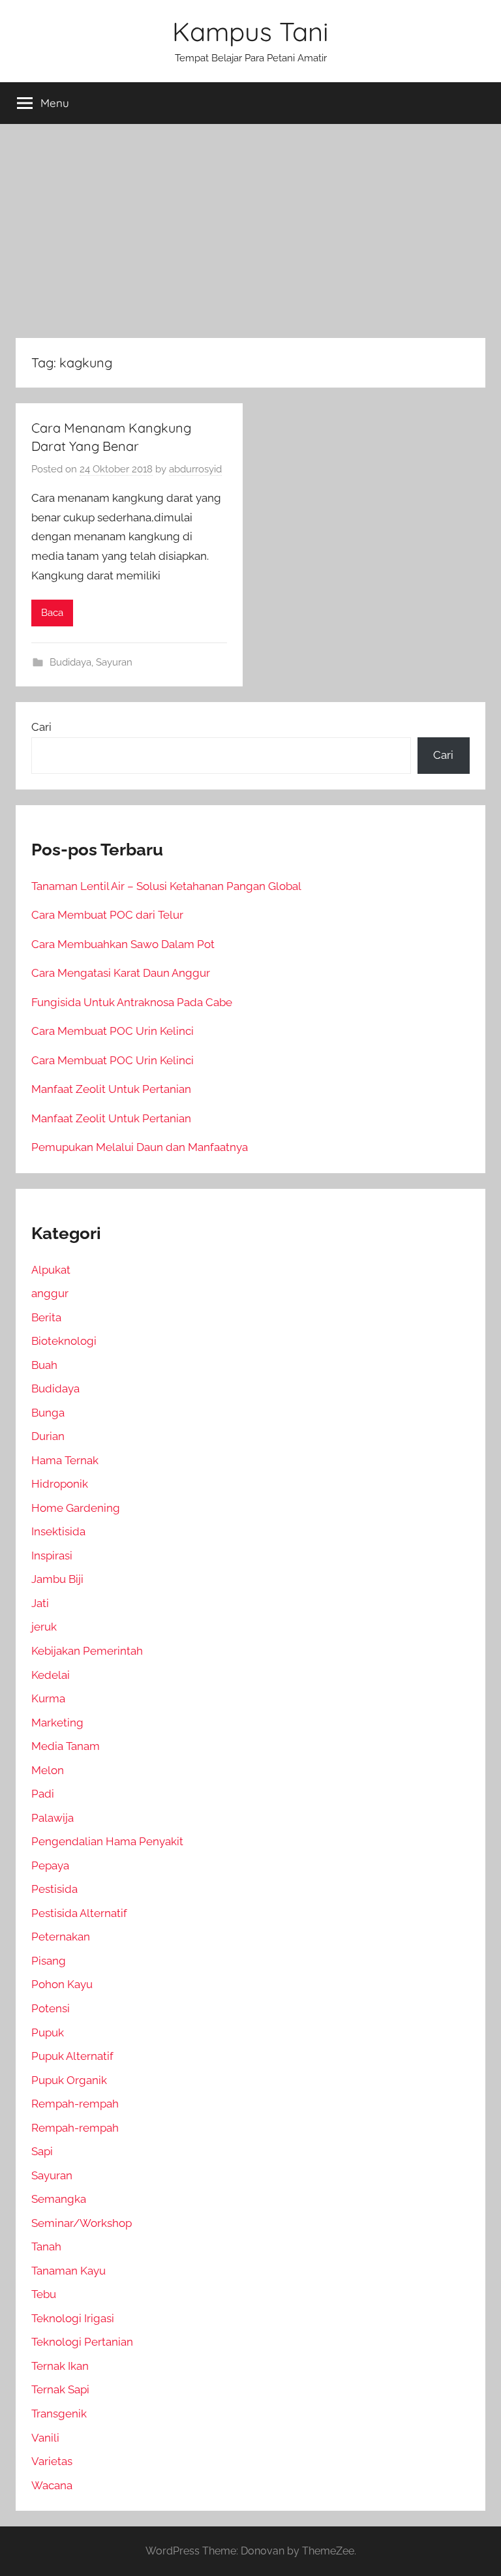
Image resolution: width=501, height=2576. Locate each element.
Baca (52, 613)
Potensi (51, 2008)
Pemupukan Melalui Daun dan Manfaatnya (140, 1147)
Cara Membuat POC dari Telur (107, 915)
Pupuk (48, 2032)
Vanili (45, 2438)
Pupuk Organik (69, 2080)
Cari (41, 727)
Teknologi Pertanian (82, 2342)
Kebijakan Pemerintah (87, 1651)
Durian (48, 1436)
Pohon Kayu (62, 1984)
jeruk (44, 1627)
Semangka (59, 2199)
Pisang (49, 1961)
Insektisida (58, 1531)
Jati (40, 1603)
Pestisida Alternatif (79, 1913)
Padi (43, 1794)
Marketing (57, 1723)
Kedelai (51, 1675)
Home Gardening (76, 1508)
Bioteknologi (64, 1341)
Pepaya (50, 1865)
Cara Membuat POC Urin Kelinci (113, 1031)
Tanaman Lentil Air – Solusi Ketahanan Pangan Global (166, 886)
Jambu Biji (57, 1579)
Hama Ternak (65, 1460)
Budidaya (70, 662)
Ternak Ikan (60, 2366)
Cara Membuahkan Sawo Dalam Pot (123, 944)
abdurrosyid (195, 469)
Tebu (44, 2294)
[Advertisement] (250, 231)
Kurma (48, 1698)
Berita (46, 1317)
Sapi (42, 2151)
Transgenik (59, 2414)
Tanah (46, 2246)
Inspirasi (52, 1556)
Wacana (52, 2485)
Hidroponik (60, 1484)
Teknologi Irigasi (73, 2318)
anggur (50, 1293)
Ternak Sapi (60, 2389)
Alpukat (51, 1270)
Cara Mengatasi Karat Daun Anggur (121, 973)
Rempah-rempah (75, 2104)
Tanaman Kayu (68, 2271)
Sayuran (114, 662)
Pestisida (54, 1889)
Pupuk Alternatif (72, 2056)
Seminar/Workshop (82, 2223)
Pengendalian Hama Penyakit (107, 1841)
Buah (44, 1365)
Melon (48, 1770)
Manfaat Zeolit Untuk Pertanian (111, 1089)
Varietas (52, 2461)
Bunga (48, 1413)
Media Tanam (66, 1746)
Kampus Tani (250, 31)
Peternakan (61, 1937)
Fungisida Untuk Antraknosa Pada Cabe (132, 1002)
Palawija (53, 1818)
